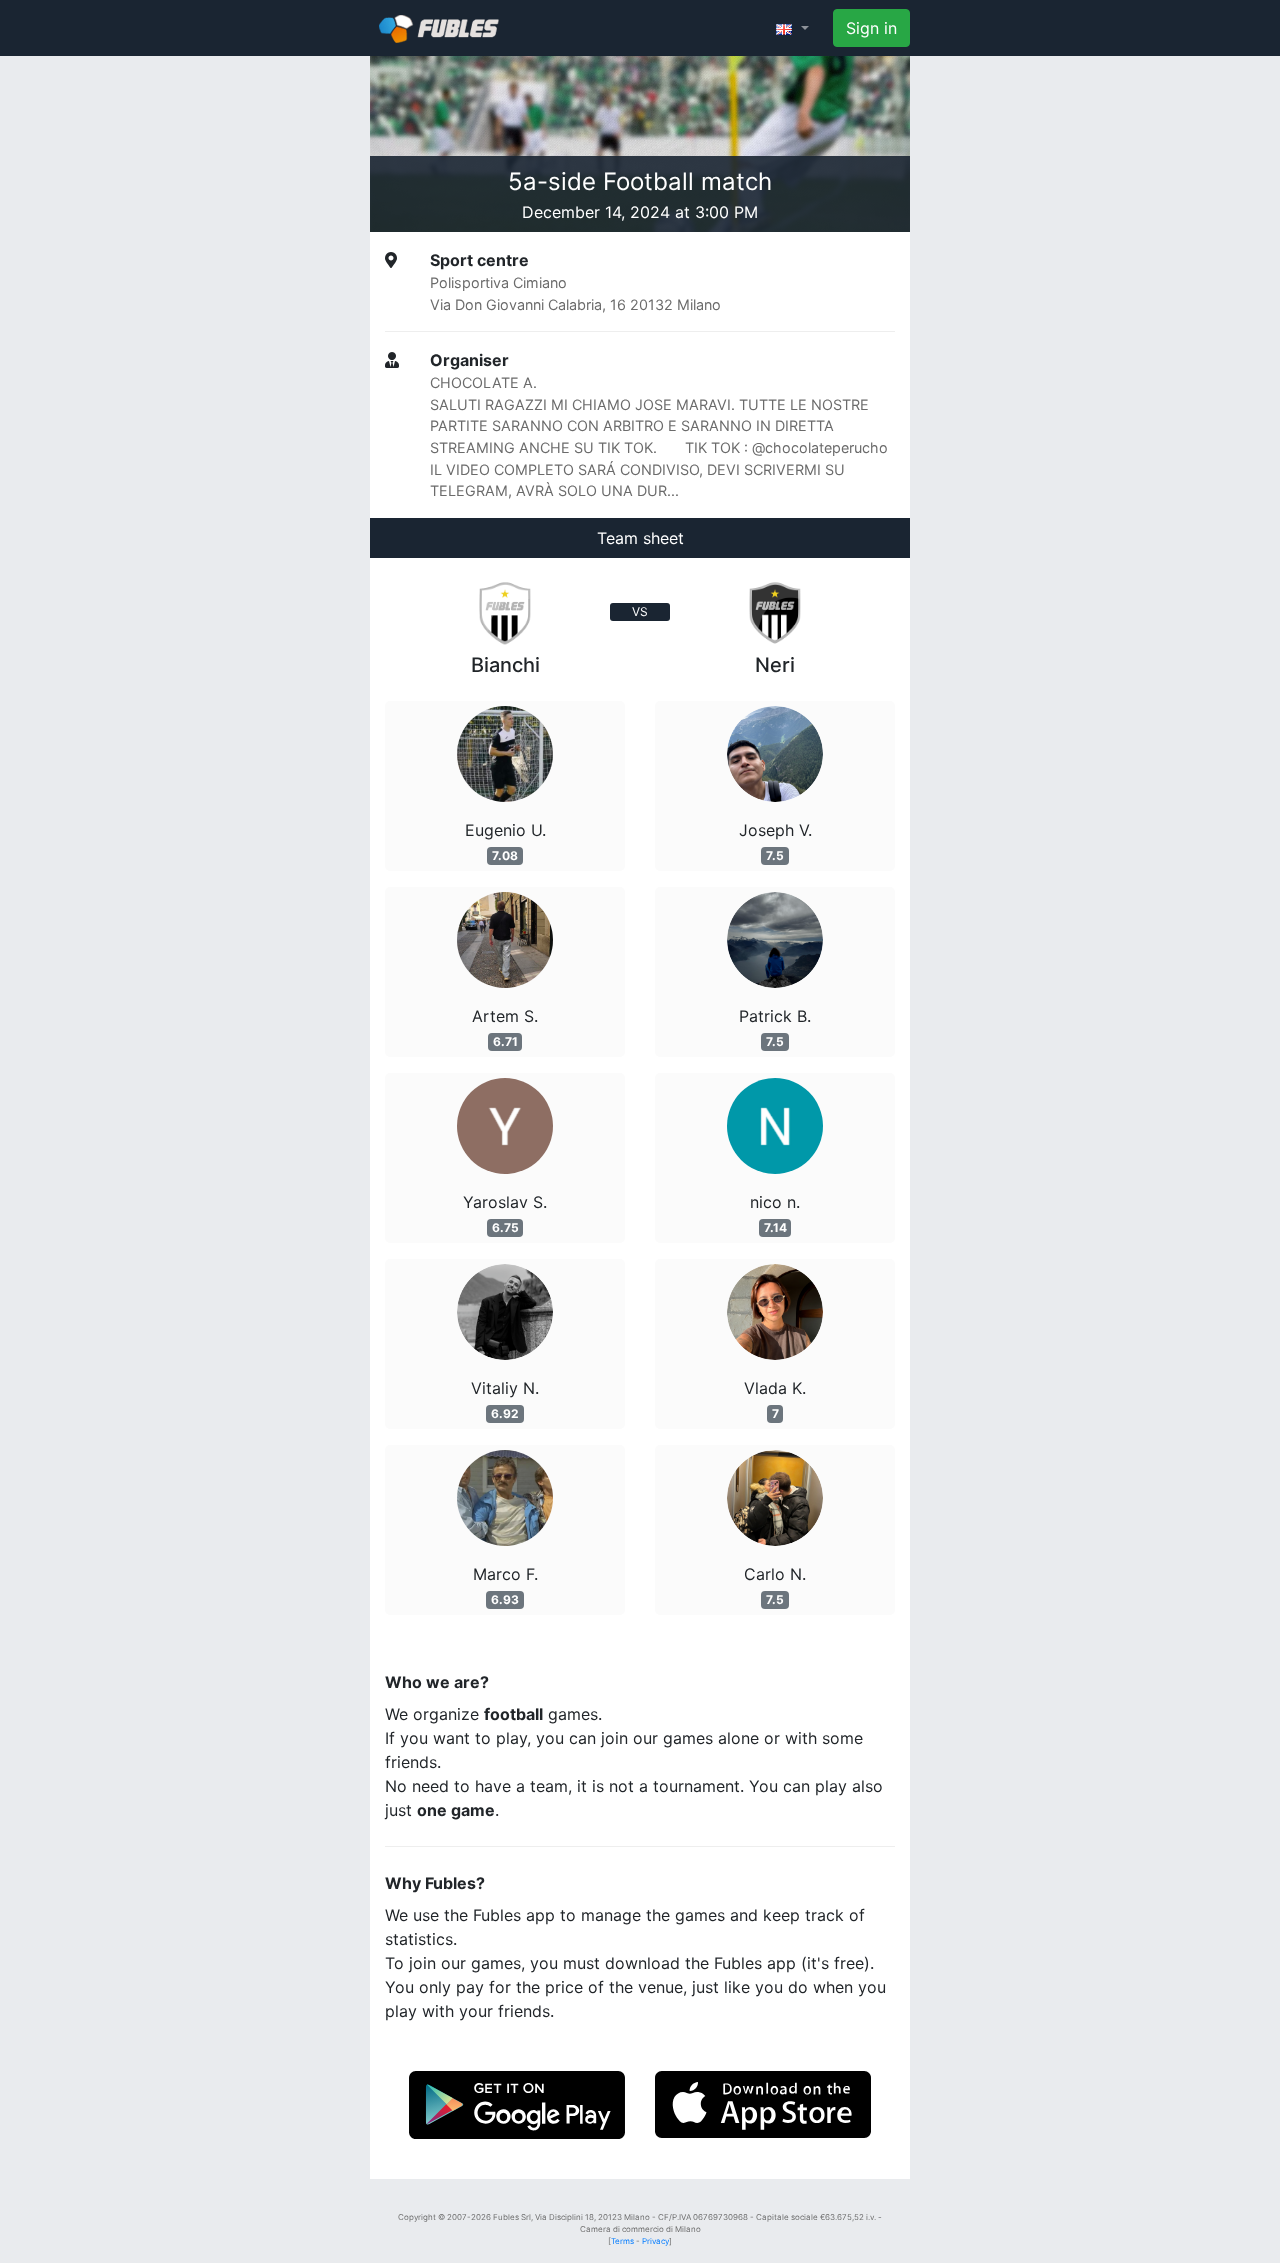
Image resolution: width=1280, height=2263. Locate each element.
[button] (792, 28)
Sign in (871, 28)
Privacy (655, 2241)
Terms (622, 2241)
